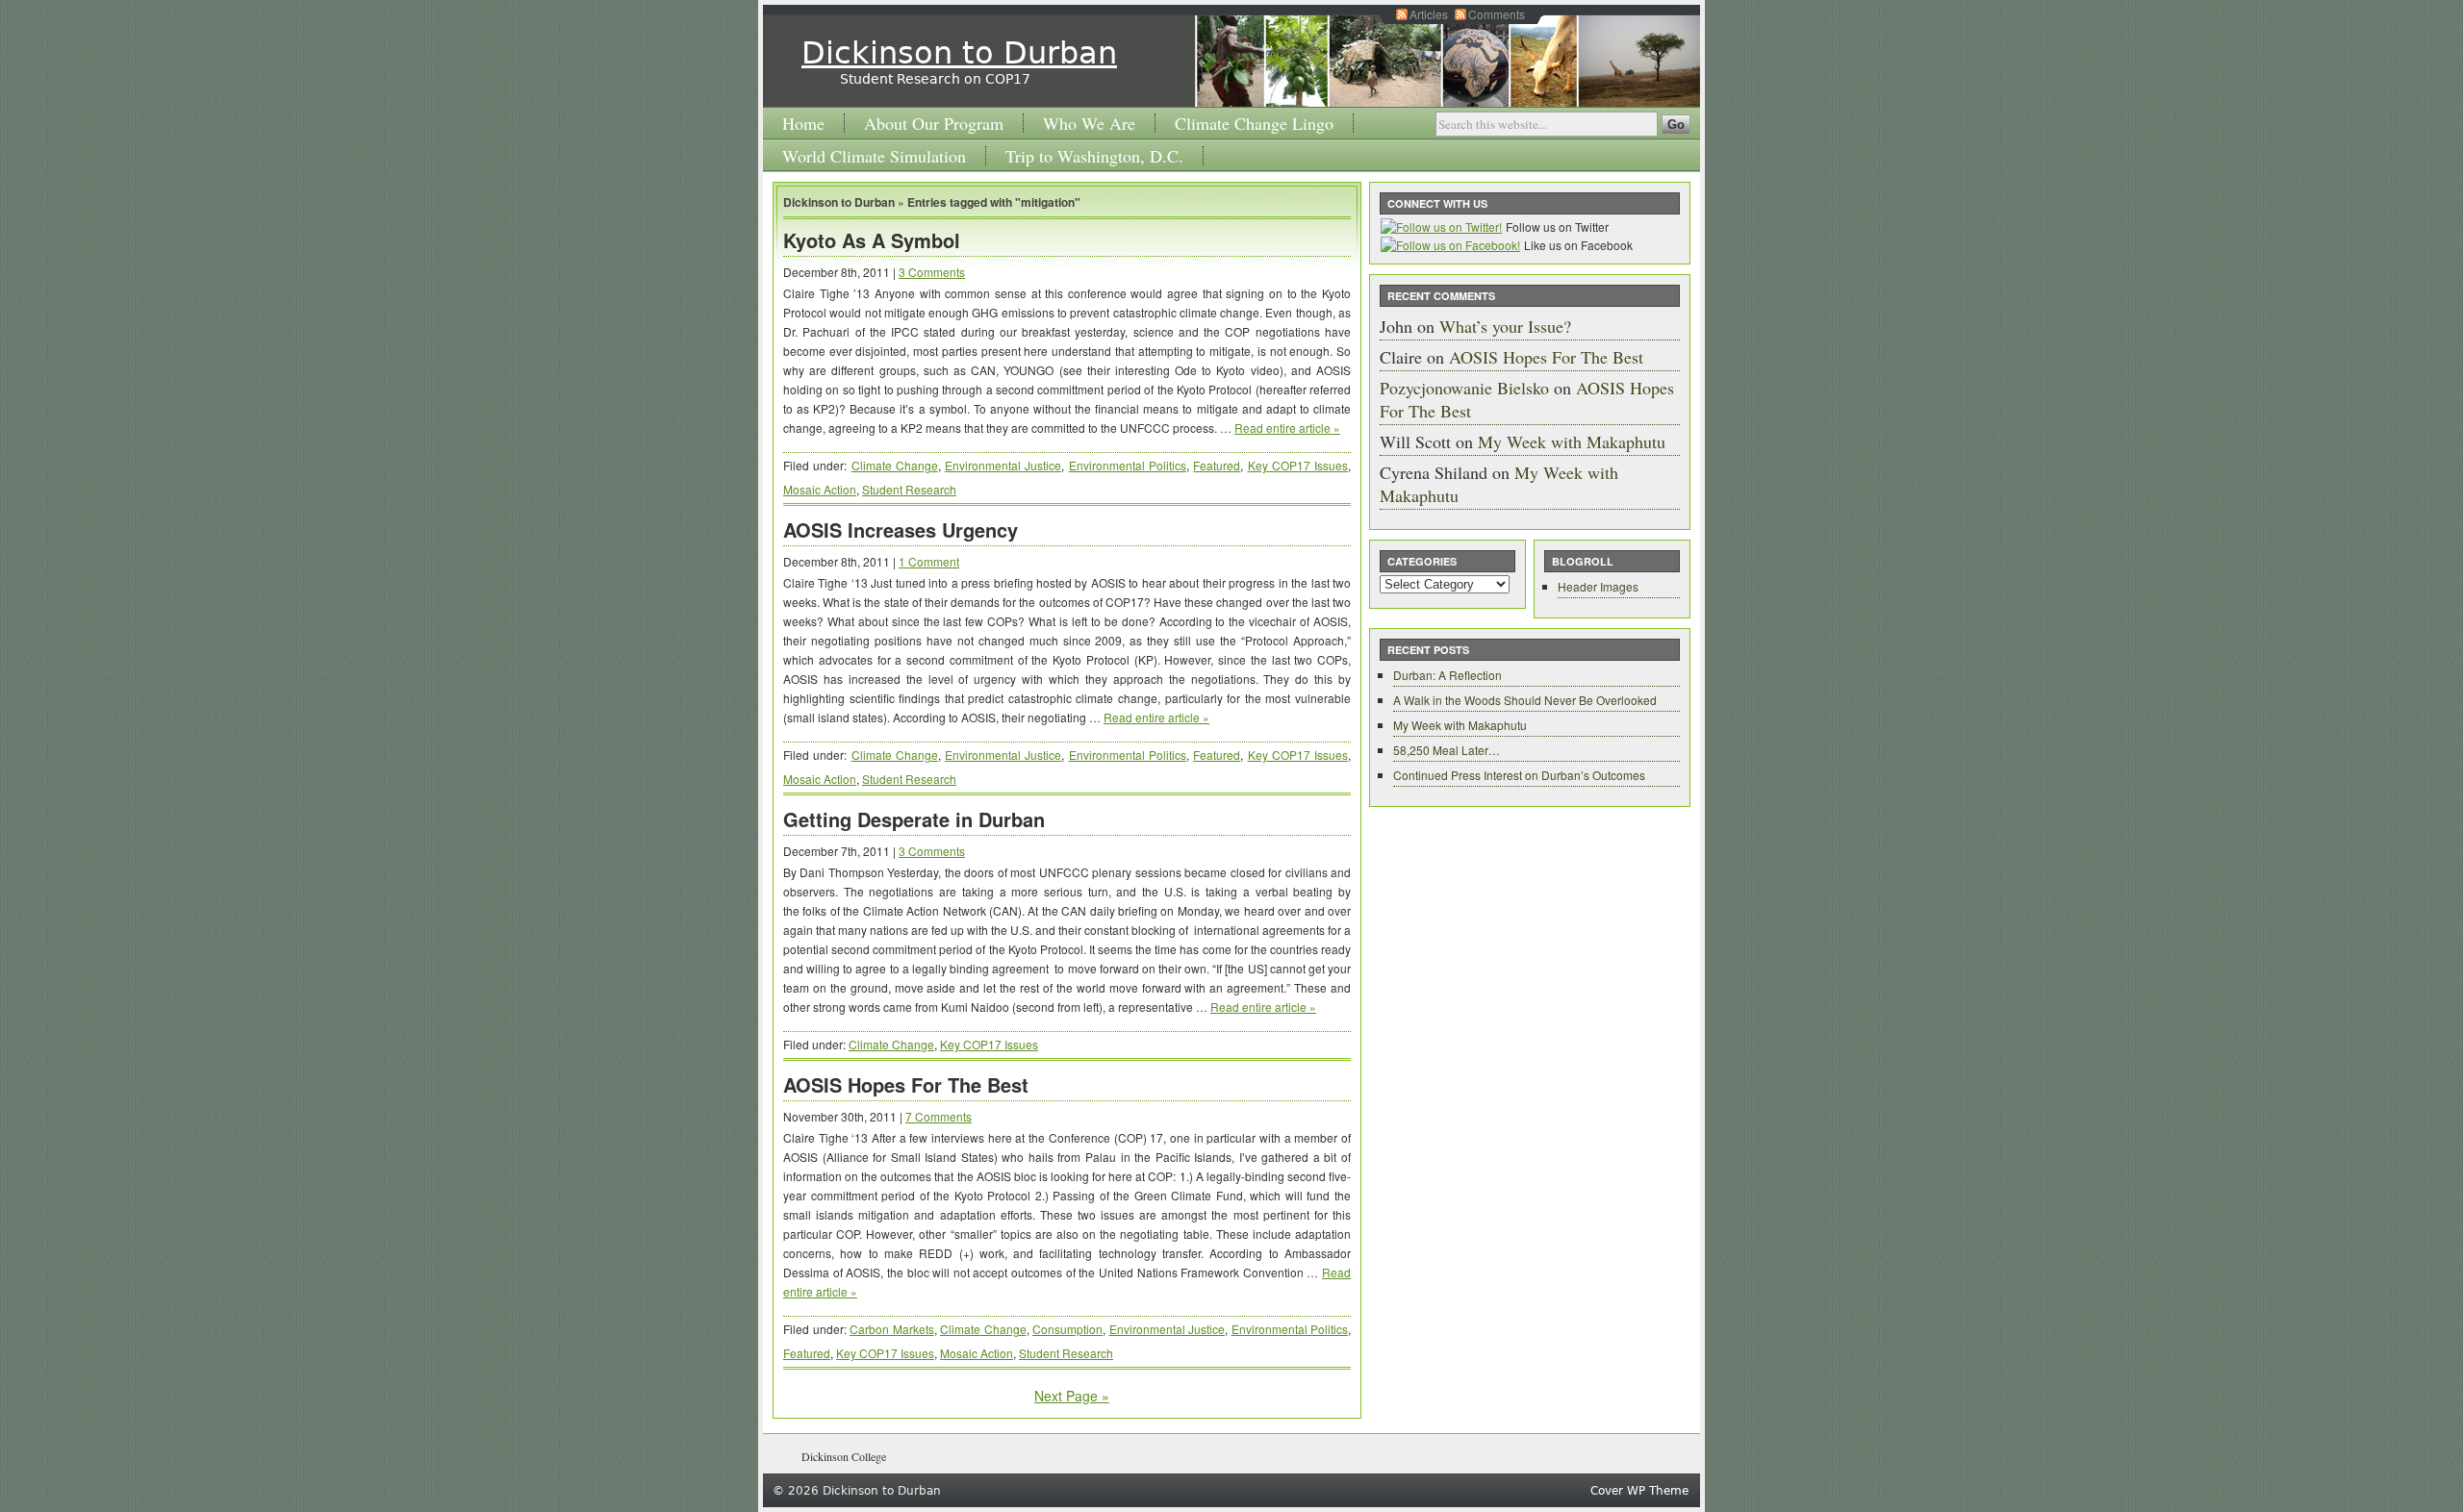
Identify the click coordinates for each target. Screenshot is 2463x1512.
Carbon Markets (892, 1329)
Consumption (1067, 1329)
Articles (1429, 14)
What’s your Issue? (1505, 326)
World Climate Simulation (874, 156)
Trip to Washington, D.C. (1094, 156)
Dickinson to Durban (959, 53)
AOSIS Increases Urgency (901, 529)
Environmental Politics (1128, 465)
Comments (1497, 14)
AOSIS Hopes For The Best (906, 1084)
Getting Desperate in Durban (914, 819)
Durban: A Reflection (1447, 675)
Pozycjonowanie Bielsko (1464, 388)
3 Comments (932, 272)
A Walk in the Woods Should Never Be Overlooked (1525, 700)
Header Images (1598, 586)
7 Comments (939, 1116)
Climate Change (895, 465)
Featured (1217, 465)
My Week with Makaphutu (1572, 441)
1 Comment (929, 561)
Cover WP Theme (1639, 1491)
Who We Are (1089, 123)
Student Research (909, 489)
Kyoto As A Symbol (872, 240)
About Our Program (934, 123)
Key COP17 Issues (1298, 465)
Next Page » (1072, 1396)
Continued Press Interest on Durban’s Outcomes (1519, 775)
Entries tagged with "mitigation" (994, 202)
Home (803, 123)
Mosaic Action (820, 489)
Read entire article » (1287, 428)
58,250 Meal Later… (1447, 750)
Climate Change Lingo (1254, 123)
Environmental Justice (1003, 465)
